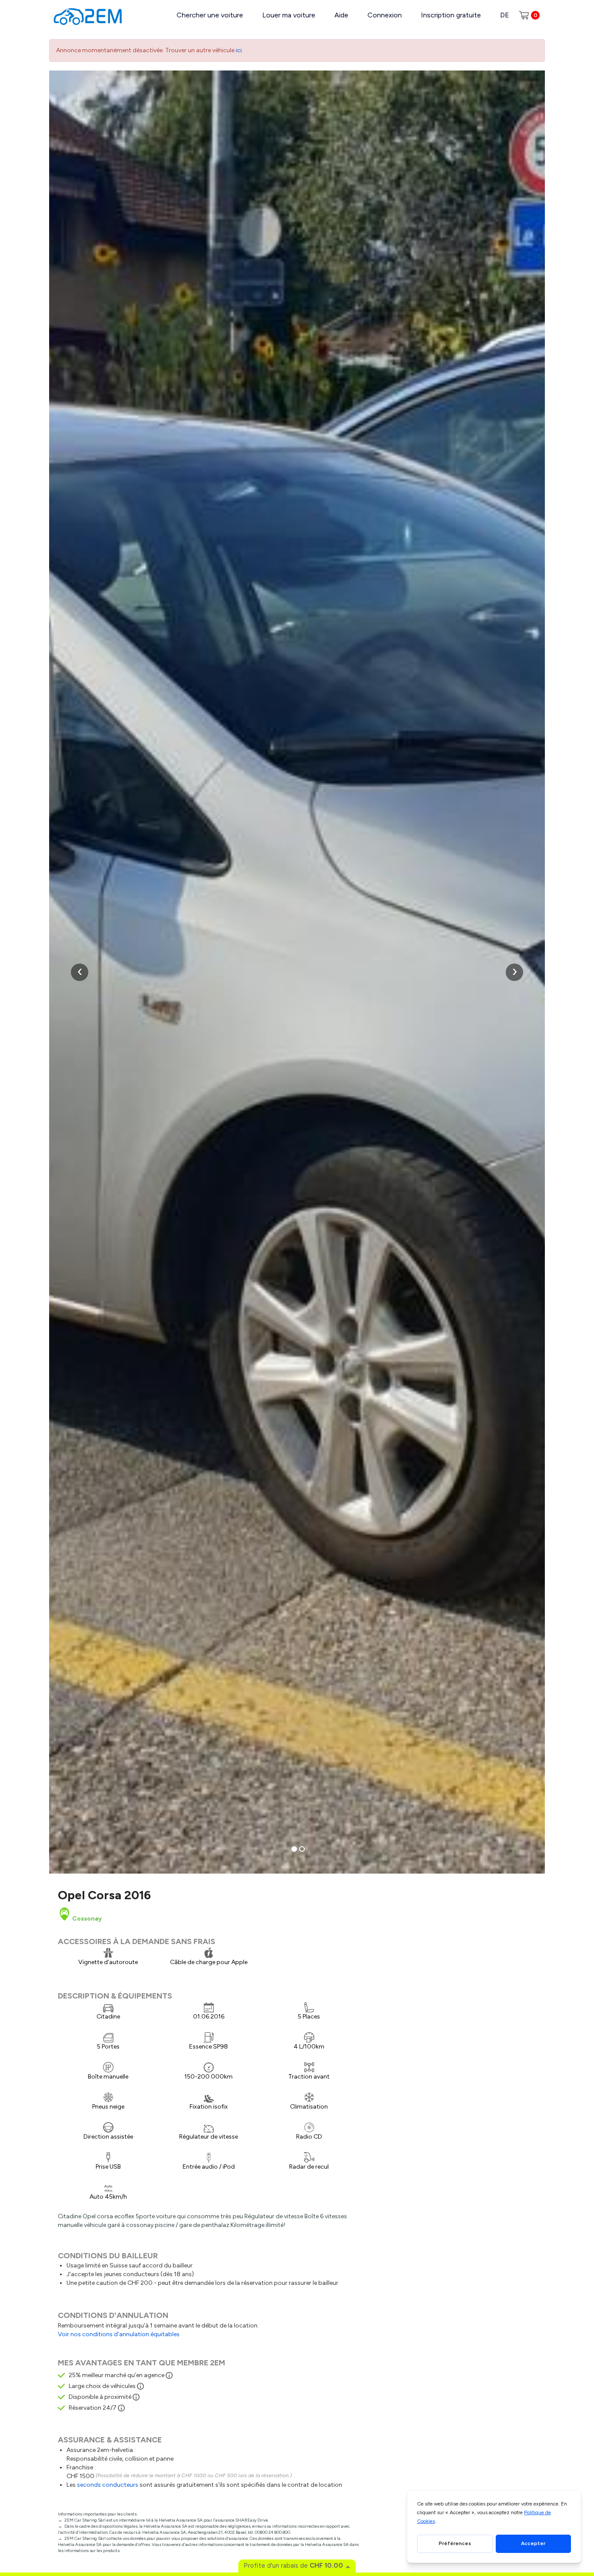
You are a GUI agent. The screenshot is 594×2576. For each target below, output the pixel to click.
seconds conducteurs (108, 2485)
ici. (239, 50)
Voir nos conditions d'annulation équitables (119, 2334)
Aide (341, 15)
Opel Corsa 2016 (104, 1895)
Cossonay (86, 1919)
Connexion (385, 15)
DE (505, 15)
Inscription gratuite (451, 15)
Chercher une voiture (210, 15)
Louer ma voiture (289, 15)
